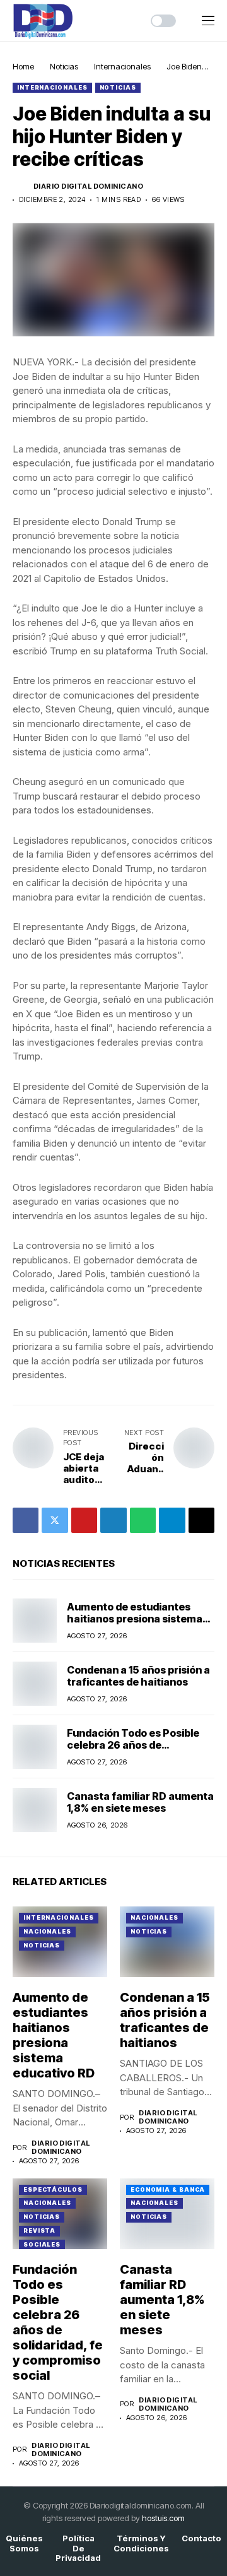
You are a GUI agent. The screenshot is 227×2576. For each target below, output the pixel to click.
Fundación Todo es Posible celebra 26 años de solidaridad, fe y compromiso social (139, 1751)
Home (23, 66)
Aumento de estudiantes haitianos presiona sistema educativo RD (135, 1619)
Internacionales (122, 66)
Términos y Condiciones (141, 2544)
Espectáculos (53, 2189)
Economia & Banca (168, 2189)
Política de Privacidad (78, 2548)
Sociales (42, 2244)
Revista (39, 2230)
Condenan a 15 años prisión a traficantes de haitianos (138, 1676)
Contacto (201, 2538)
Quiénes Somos (24, 2544)
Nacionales (47, 1931)
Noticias (64, 66)
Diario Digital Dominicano (88, 186)
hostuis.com (163, 2518)
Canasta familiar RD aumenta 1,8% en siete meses (140, 1802)
